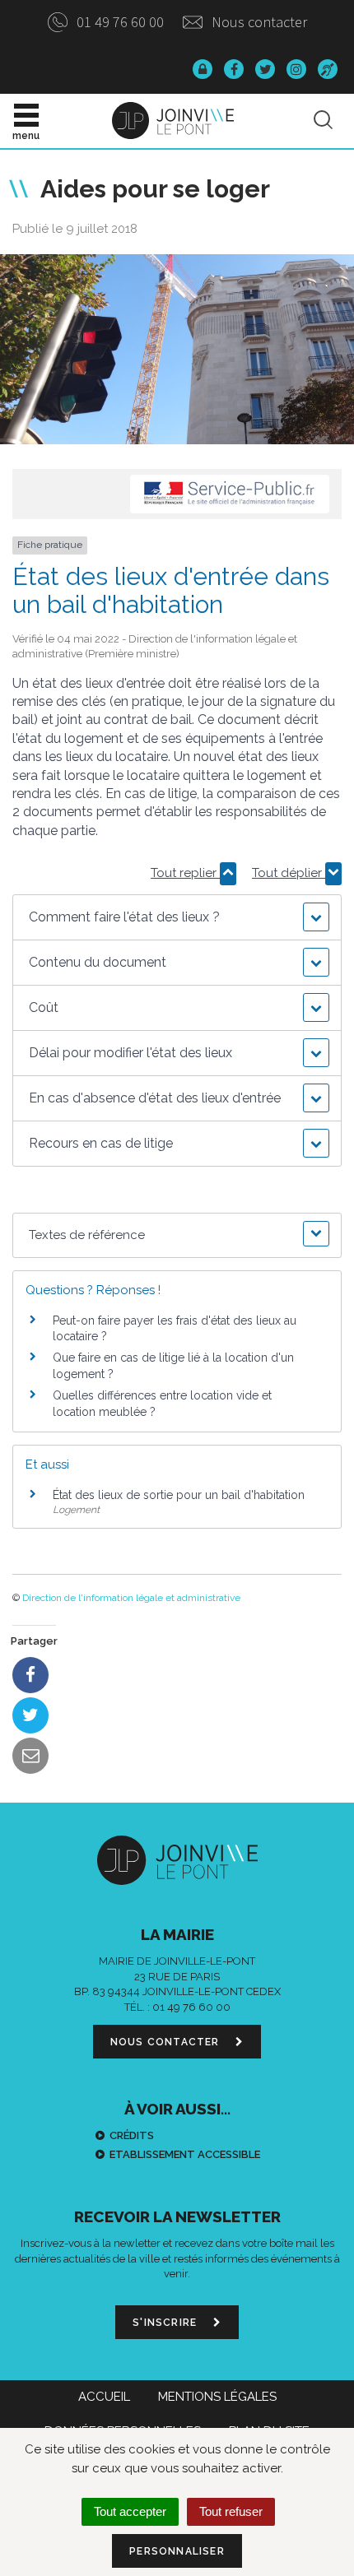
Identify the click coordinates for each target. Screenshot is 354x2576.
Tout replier (185, 873)
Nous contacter (258, 22)
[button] (177, 917)
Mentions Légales (217, 2397)
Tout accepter (130, 2511)
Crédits (132, 2135)
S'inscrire (166, 2323)
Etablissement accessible (185, 2154)
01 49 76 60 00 (119, 22)
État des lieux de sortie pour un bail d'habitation (179, 1495)
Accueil (104, 2397)
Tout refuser (231, 2511)
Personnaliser (177, 2551)
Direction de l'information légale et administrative (131, 1598)
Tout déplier (289, 873)
